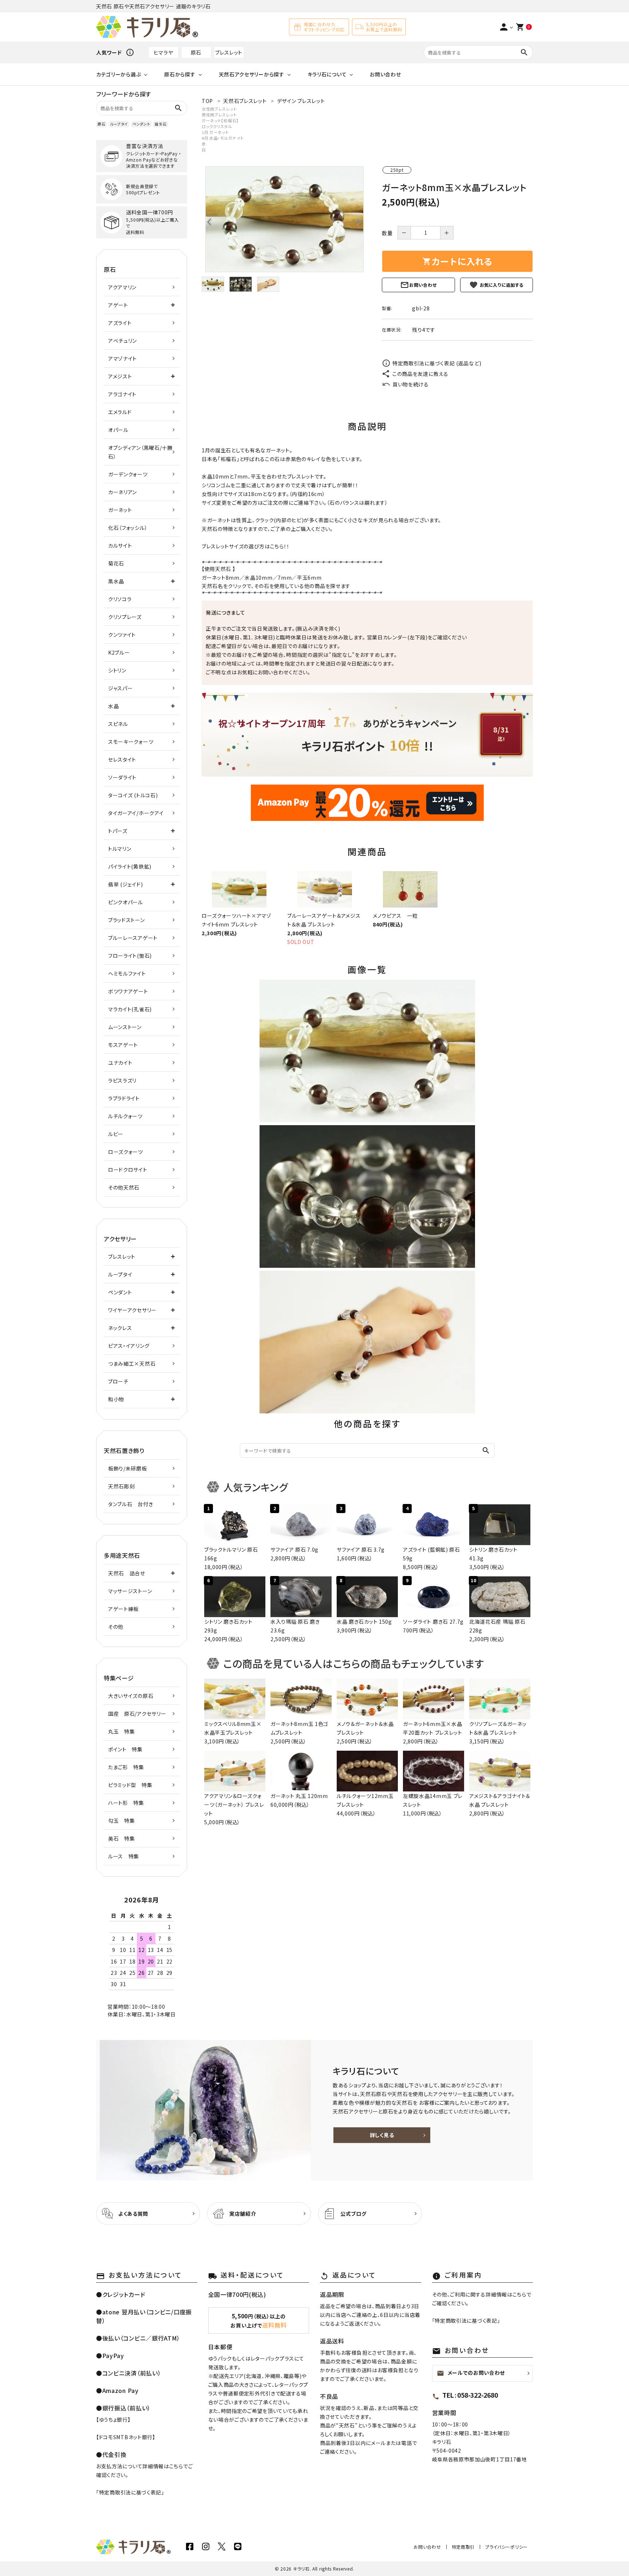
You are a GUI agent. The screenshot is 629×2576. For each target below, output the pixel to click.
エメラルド (120, 412)
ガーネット (214, 577)
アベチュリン (122, 341)
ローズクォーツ (126, 1152)
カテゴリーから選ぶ (118, 74)
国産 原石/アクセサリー (137, 1714)
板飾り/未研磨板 (128, 1468)
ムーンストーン (125, 1027)
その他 (116, 1627)
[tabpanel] (284, 219)
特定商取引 (463, 2547)
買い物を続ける (411, 384)
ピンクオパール (126, 902)
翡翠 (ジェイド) (125, 884)
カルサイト (120, 545)
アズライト (120, 323)
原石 (196, 52)
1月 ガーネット (215, 132)
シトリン (117, 670)
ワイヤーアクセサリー (132, 1310)
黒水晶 (116, 581)
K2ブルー (119, 652)
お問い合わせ (385, 74)
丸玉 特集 (122, 1731)
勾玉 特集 (122, 1821)
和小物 (116, 1399)
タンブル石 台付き (130, 1504)
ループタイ (119, 124)
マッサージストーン (130, 1591)
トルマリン (120, 849)
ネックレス (120, 1328)
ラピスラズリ (122, 1080)
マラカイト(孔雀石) (130, 1009)
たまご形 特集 (126, 1767)
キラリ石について (327, 74)
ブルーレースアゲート (133, 938)
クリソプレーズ (125, 617)
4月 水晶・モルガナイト (223, 138)
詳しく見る (382, 2135)
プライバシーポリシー (507, 2547)
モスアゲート (123, 1045)
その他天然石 (124, 1187)
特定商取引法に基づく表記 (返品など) (437, 363)
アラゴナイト (122, 394)
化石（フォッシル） (128, 528)
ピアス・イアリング (129, 1346)
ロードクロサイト (128, 1170)
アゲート (118, 305)
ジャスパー (120, 688)
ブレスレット (229, 52)
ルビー (116, 1134)
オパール (118, 430)
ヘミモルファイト (127, 973)
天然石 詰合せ (127, 1573)
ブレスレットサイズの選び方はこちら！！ (246, 546)
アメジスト (120, 376)
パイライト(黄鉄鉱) (130, 866)
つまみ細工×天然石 (132, 1364)
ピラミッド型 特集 (130, 1785)
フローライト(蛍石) (130, 956)
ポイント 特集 (125, 1749)
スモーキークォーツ (131, 742)
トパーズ (118, 831)
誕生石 (161, 124)
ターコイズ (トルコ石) (133, 795)
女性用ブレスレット (219, 109)
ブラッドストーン (126, 920)
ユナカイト (120, 1063)
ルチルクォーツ (125, 1116)
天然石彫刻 (122, 1486)
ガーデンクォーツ (128, 474)
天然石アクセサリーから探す (252, 74)
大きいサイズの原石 (131, 1696)
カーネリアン (122, 492)
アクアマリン (122, 287)
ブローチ (118, 1381)
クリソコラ (120, 599)
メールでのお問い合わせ (471, 2373)
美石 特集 (122, 1838)
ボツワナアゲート (128, 991)
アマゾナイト (122, 358)
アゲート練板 (123, 1609)
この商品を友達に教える (420, 374)
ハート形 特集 (126, 1803)
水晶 (250, 577)
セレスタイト (122, 759)
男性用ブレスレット (219, 115)
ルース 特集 (124, 1856)
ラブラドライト (124, 1098)
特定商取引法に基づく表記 (130, 2492)
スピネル (118, 724)
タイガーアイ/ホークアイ (136, 813)
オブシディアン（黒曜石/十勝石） (140, 452)
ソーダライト (122, 777)
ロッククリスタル (217, 126)
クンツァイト (122, 635)
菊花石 (116, 563)
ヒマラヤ (163, 52)
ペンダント (141, 124)
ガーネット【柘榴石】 (220, 120)
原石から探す (180, 74)
